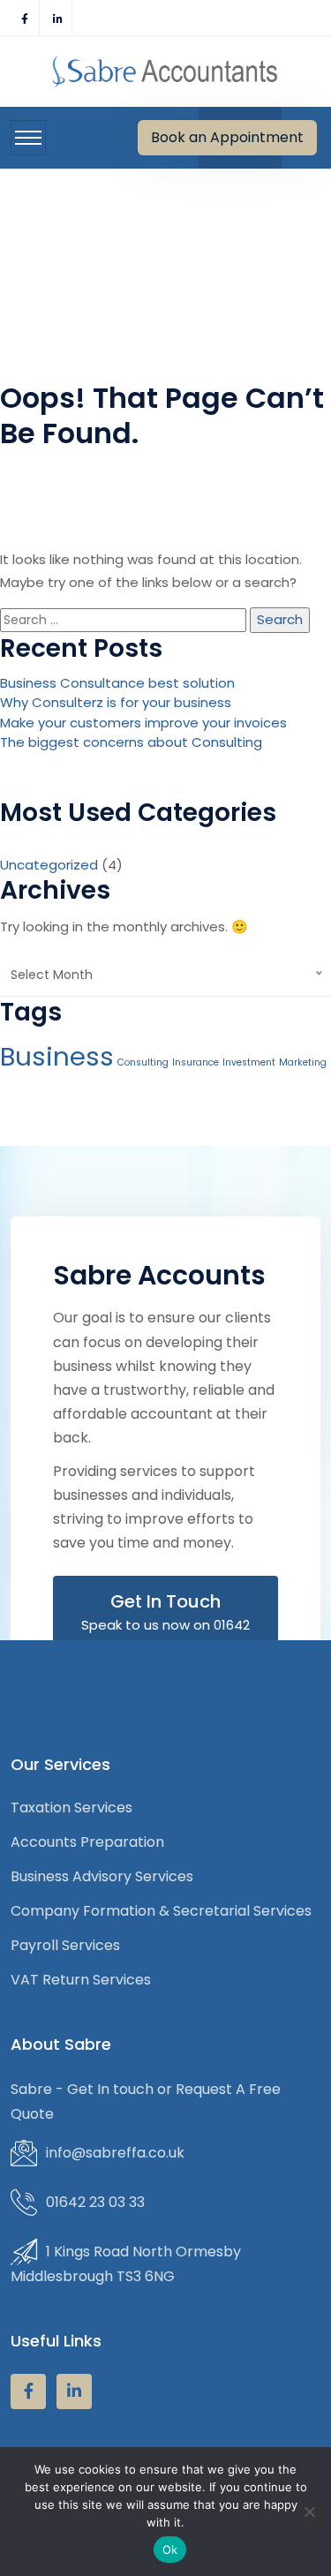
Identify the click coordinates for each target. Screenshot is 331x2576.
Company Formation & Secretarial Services (161, 1911)
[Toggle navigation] (28, 138)
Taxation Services (71, 1808)
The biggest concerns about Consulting (131, 742)
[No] (309, 2512)
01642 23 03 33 (95, 2202)
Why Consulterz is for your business (116, 702)
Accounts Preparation (87, 1842)
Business (57, 1056)
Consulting (143, 1062)
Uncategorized (49, 865)
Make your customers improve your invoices (143, 723)
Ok (170, 2550)
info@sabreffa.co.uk (115, 2153)
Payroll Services (65, 1945)
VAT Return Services (81, 1980)
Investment (249, 1062)
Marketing (303, 1062)
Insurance (196, 1062)
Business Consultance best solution (117, 683)
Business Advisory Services (102, 1876)
